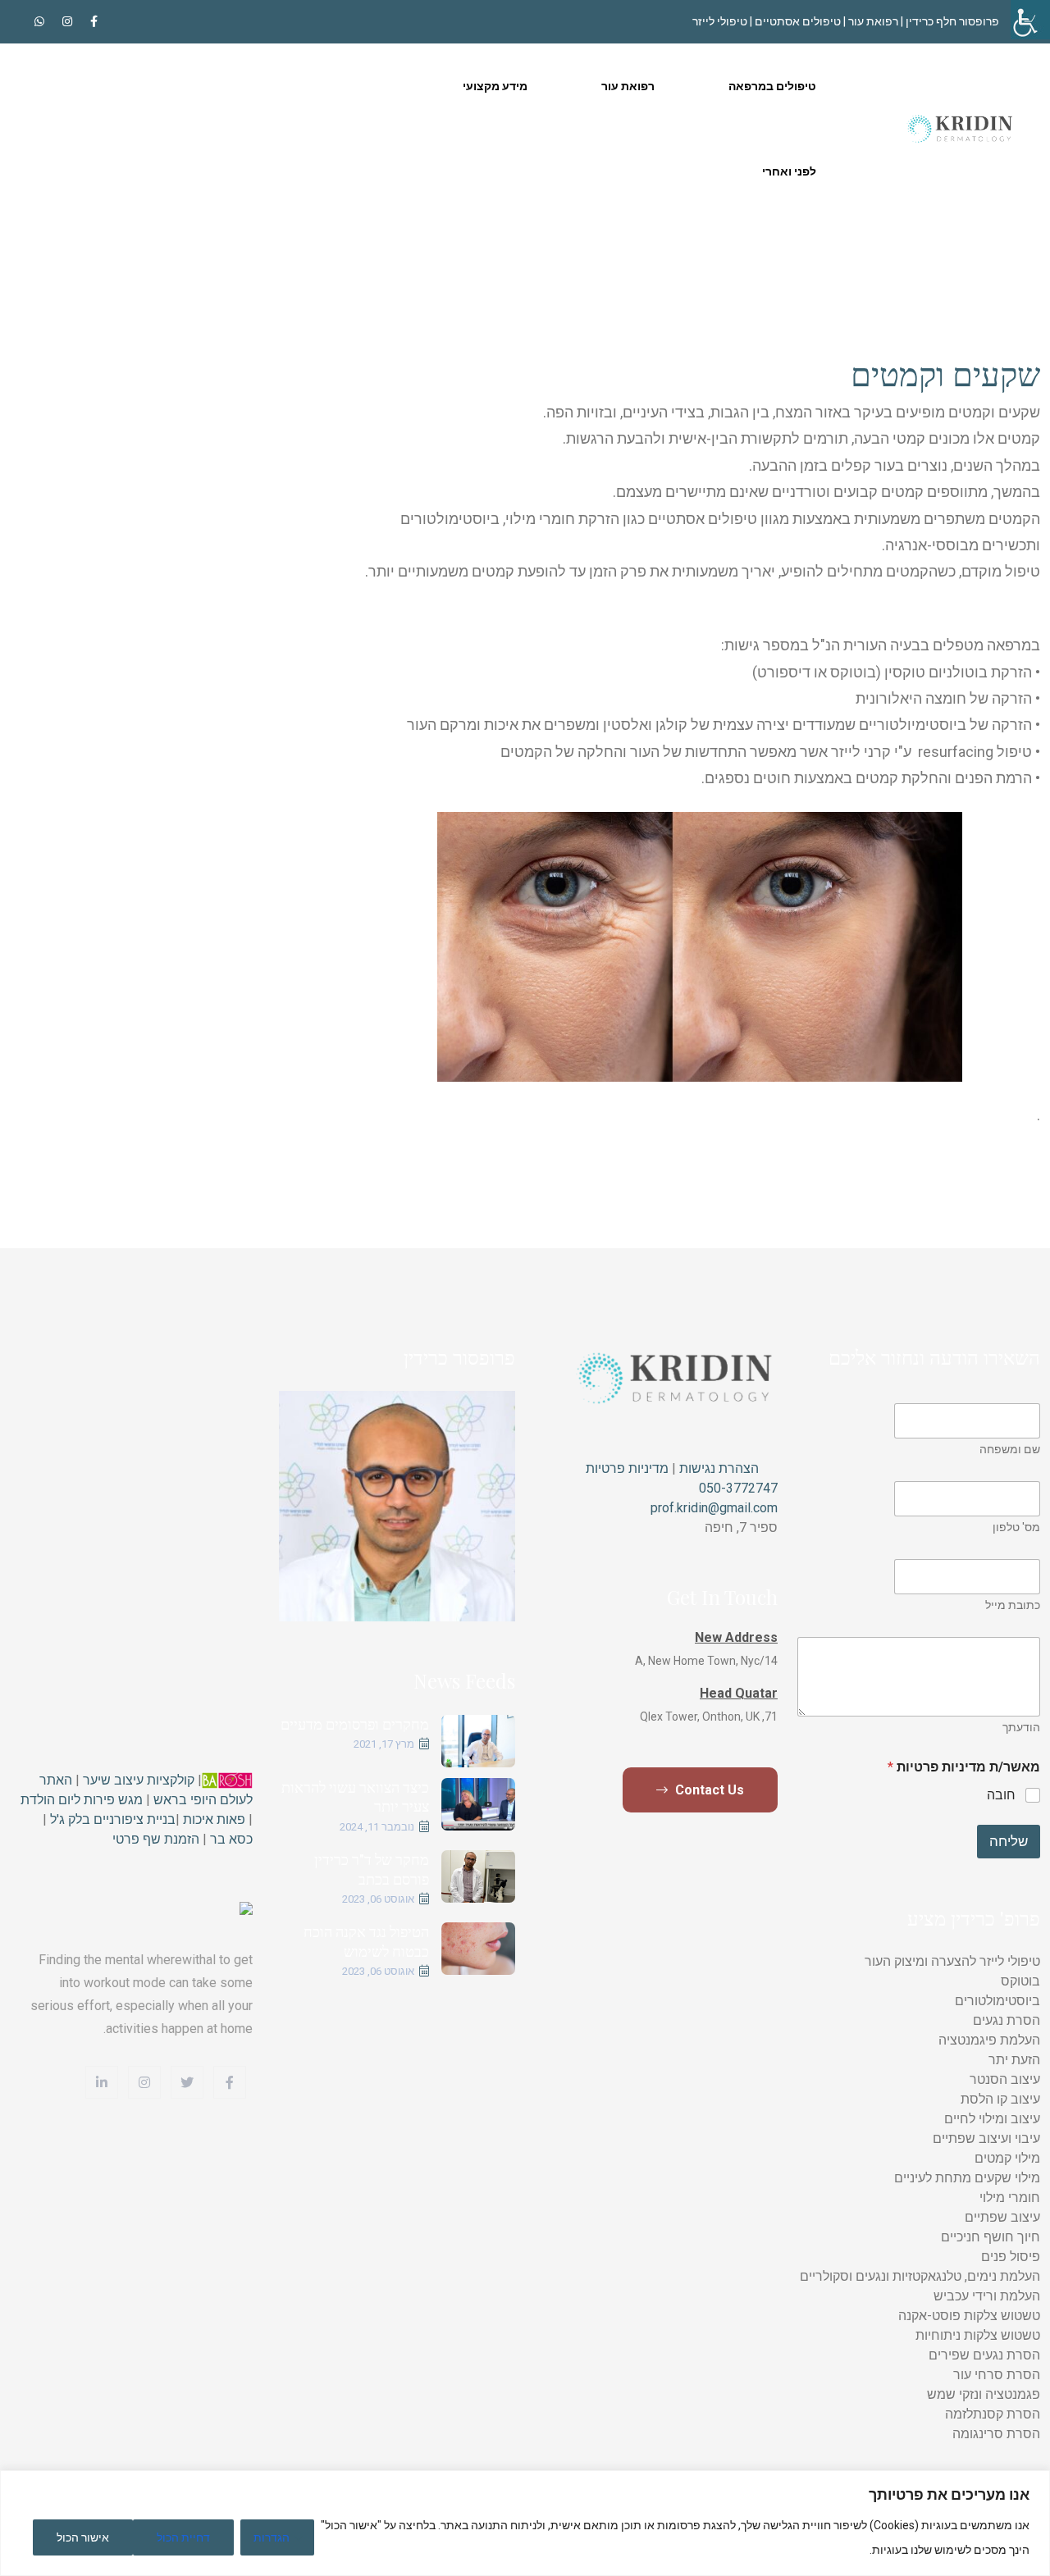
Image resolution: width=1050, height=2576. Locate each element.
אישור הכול (83, 2537)
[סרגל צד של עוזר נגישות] (1030, 20)
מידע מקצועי (495, 86)
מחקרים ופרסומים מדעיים (355, 1724)
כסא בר (231, 1839)
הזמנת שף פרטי (156, 1839)
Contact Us (708, 1790)
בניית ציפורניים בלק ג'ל (111, 1819)
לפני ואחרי (789, 171)
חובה (1001, 1795)
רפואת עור (628, 86)
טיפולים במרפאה (772, 86)
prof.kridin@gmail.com (714, 1508)
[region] (525, 2523)
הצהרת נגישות (717, 1468)
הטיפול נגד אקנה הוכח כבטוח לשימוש (366, 1941)
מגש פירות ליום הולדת (82, 1800)
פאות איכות (214, 1819)
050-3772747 (738, 1488)
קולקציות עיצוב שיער (139, 1780)
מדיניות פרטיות (627, 1468)
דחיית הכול (183, 2537)
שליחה (1009, 1841)
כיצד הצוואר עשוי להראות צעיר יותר (355, 1796)
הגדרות (272, 2537)
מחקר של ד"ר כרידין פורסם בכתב (372, 1869)
